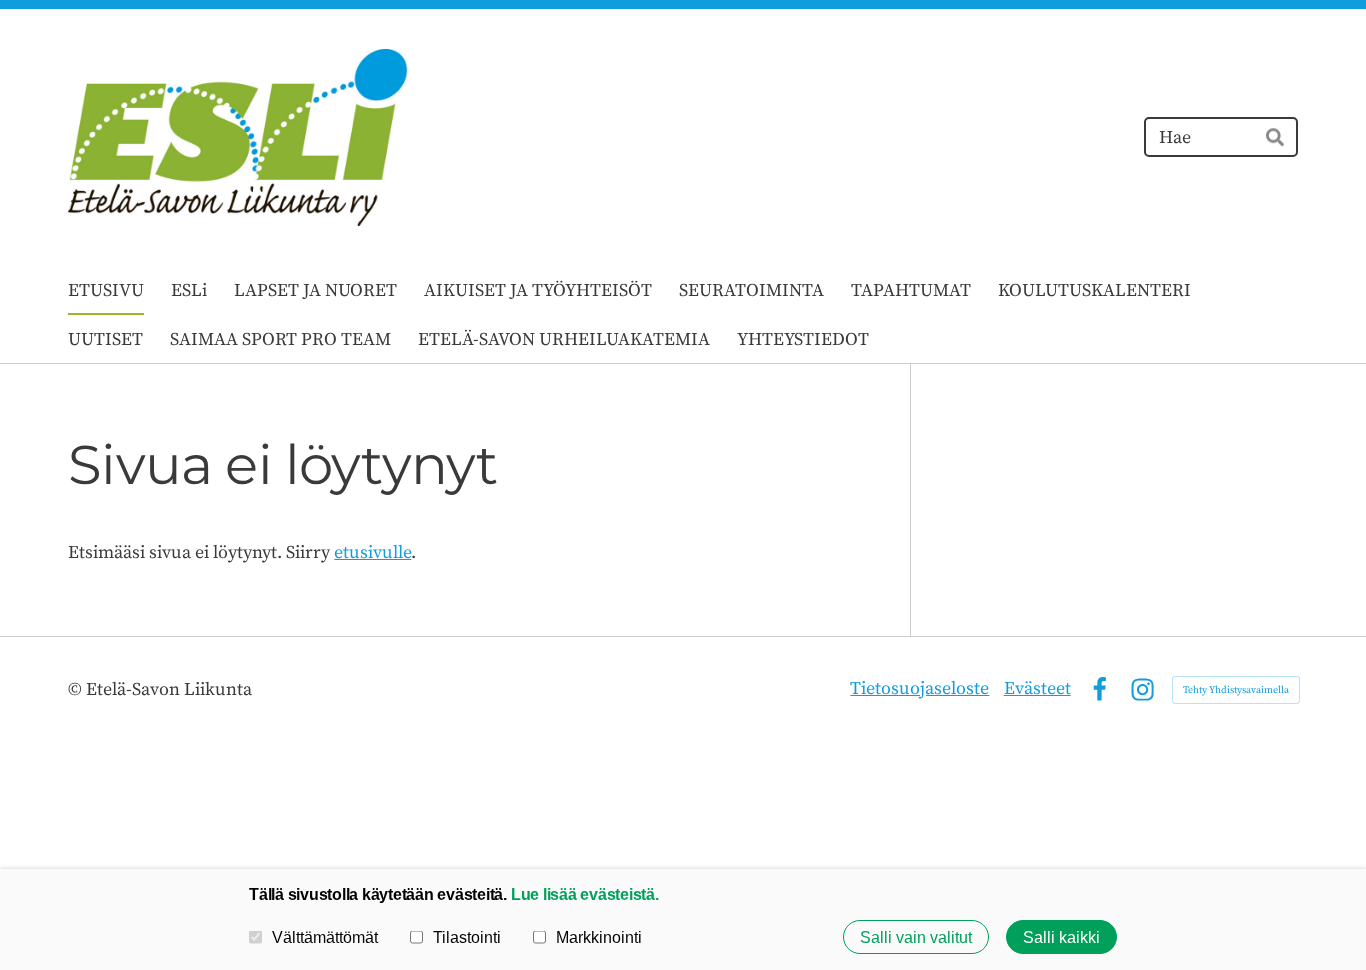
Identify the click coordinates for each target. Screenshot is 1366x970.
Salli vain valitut (916, 937)
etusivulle (372, 552)
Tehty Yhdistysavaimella (1236, 690)
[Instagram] (1142, 689)
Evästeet (1037, 688)
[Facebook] (1099, 689)
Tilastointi (467, 937)
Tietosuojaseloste (919, 688)
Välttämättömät (325, 937)
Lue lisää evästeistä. (585, 894)
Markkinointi (599, 937)
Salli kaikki (1061, 937)
